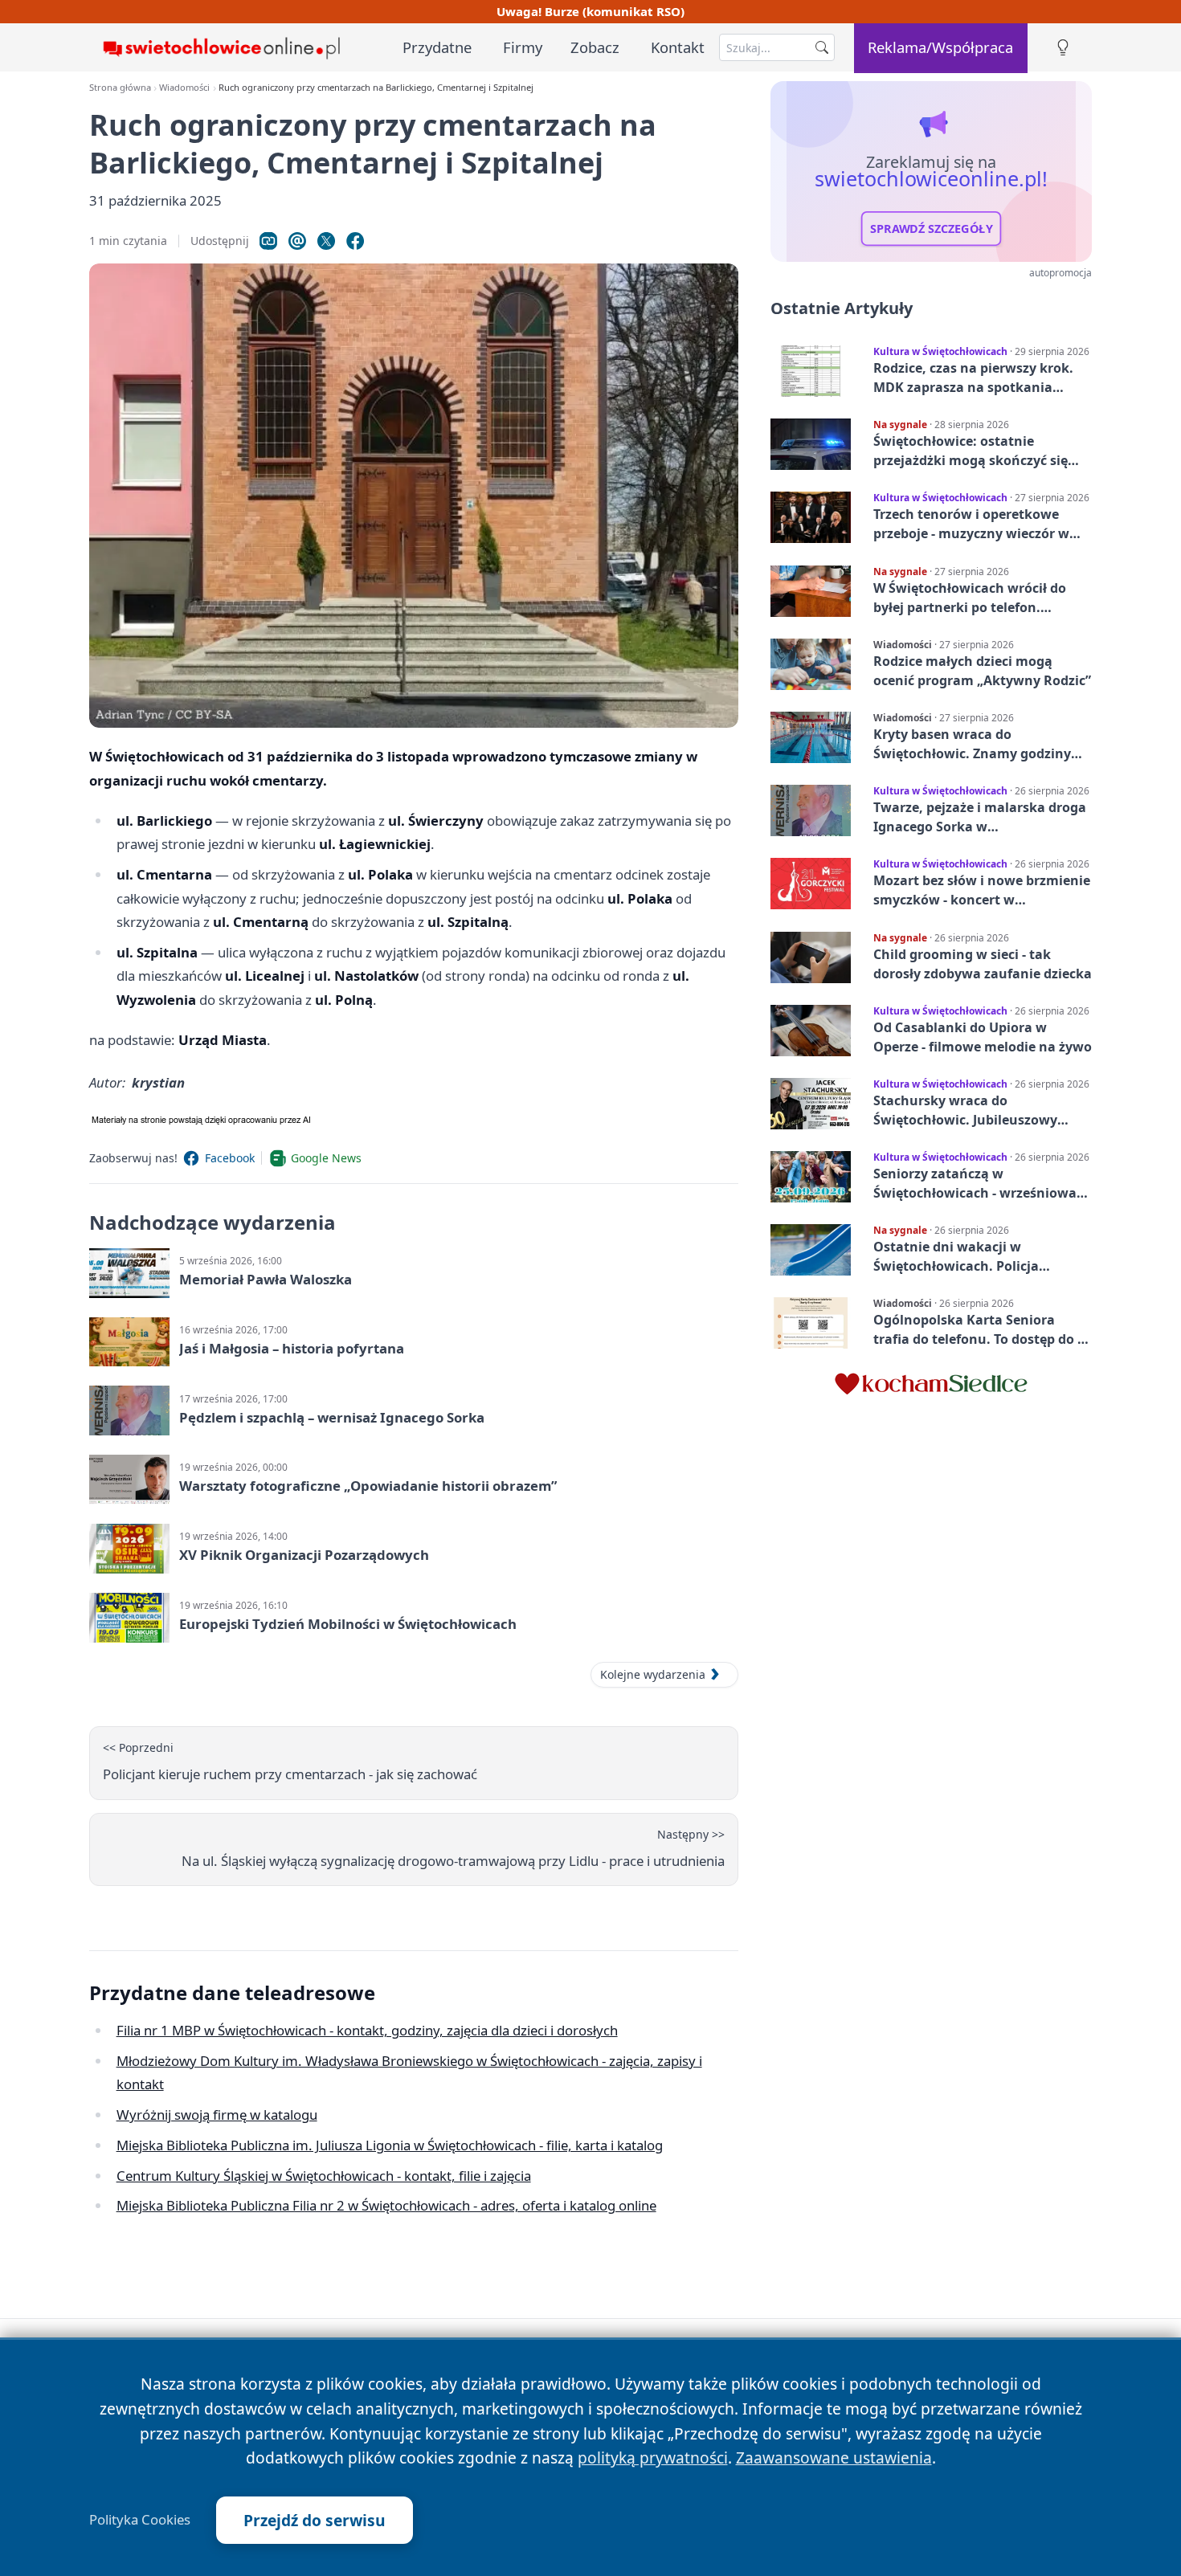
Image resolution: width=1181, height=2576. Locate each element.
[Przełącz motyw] (1063, 48)
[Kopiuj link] (268, 241)
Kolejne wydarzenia (653, 1674)
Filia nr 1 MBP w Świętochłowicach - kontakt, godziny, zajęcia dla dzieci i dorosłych (367, 2030)
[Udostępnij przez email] (297, 241)
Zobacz (595, 47)
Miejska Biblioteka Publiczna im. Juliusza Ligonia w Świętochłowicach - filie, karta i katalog (390, 2145)
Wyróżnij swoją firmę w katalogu (217, 2115)
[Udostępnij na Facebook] (355, 241)
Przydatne (437, 47)
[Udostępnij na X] (326, 241)
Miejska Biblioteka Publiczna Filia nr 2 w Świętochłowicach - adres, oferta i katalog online (386, 2205)
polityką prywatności (653, 2458)
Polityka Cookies (140, 2520)
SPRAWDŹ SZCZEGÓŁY (932, 229)
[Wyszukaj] (822, 47)
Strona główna (120, 87)
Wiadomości (184, 87)
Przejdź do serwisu (315, 2520)
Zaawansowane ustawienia (834, 2458)
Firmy (523, 47)
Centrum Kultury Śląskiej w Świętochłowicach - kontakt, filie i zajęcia (324, 2176)
